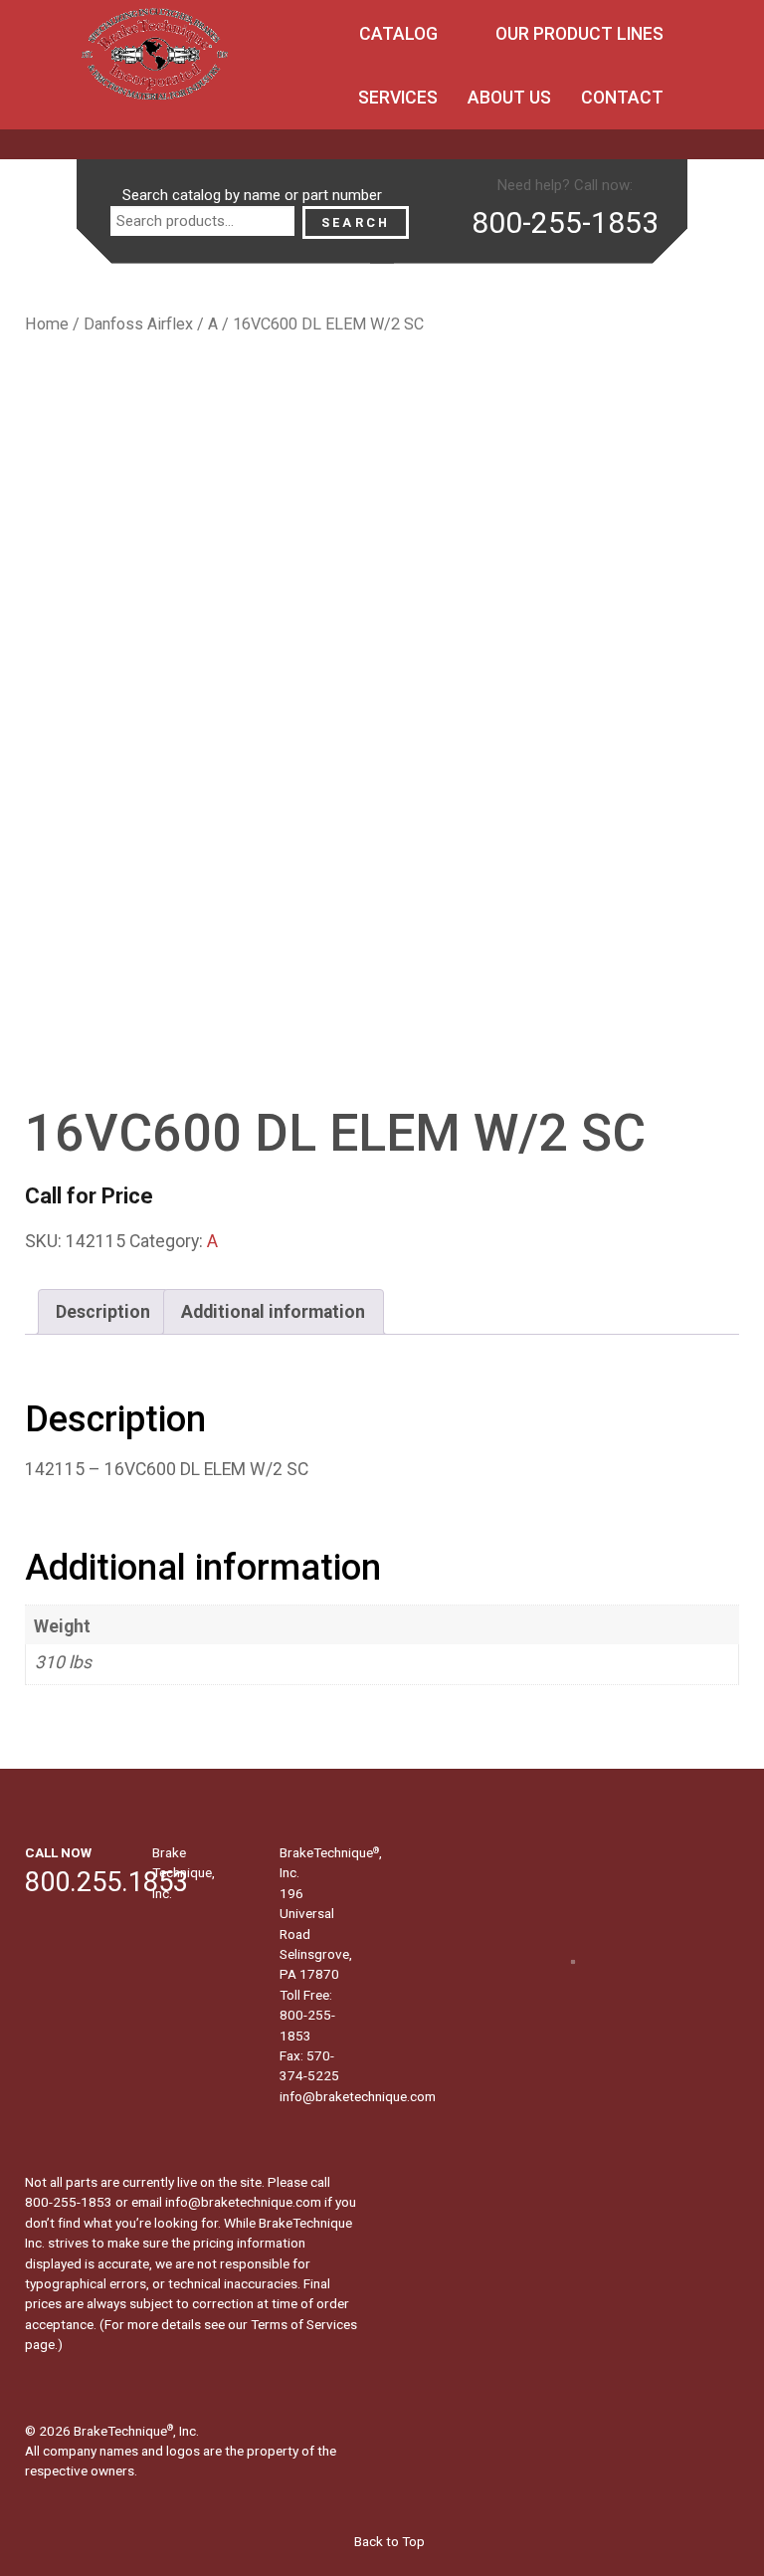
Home (47, 324)
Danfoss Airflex (138, 324)
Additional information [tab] (273, 1312)
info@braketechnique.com (358, 2096)
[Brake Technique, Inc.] (154, 60)
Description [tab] (103, 1312)
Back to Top (388, 2541)
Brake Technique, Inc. (184, 1873)
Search (356, 222)
